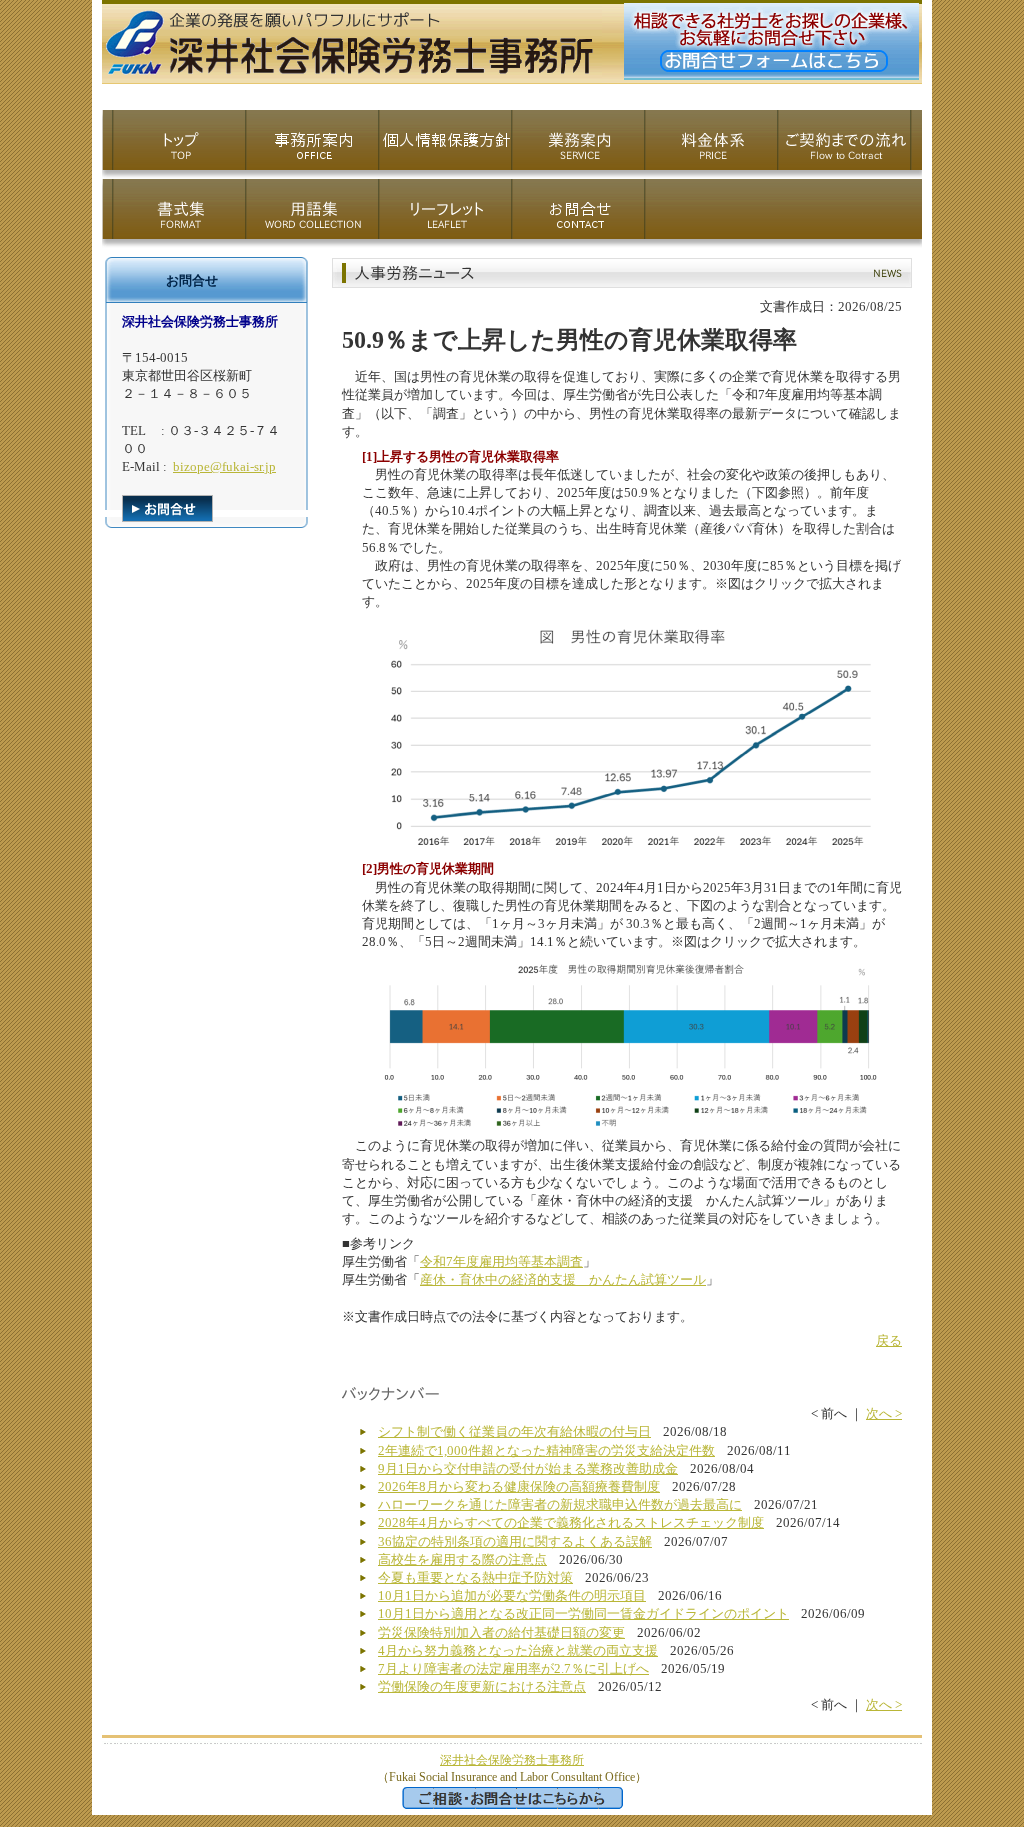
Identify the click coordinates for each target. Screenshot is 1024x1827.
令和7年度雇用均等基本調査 (501, 1261)
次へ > (884, 1413)
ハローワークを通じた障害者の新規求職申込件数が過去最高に (560, 1504)
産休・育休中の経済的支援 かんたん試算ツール (563, 1279)
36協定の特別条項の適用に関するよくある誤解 (515, 1541)
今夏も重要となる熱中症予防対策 (475, 1577)
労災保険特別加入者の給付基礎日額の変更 (501, 1632)
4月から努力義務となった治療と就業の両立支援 (518, 1650)
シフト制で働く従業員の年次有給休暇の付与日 (514, 1431)
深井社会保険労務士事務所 (512, 1760)
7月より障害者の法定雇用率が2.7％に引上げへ (513, 1668)
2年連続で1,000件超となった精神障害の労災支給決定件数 (546, 1450)
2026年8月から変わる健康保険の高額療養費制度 (519, 1486)
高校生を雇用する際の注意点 (462, 1559)
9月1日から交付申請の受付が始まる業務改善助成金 (528, 1468)
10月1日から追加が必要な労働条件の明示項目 (512, 1595)
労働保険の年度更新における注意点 (482, 1686)
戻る (889, 1340)
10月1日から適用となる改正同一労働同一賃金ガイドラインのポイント (583, 1613)
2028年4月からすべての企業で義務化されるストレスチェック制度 (571, 1522)
